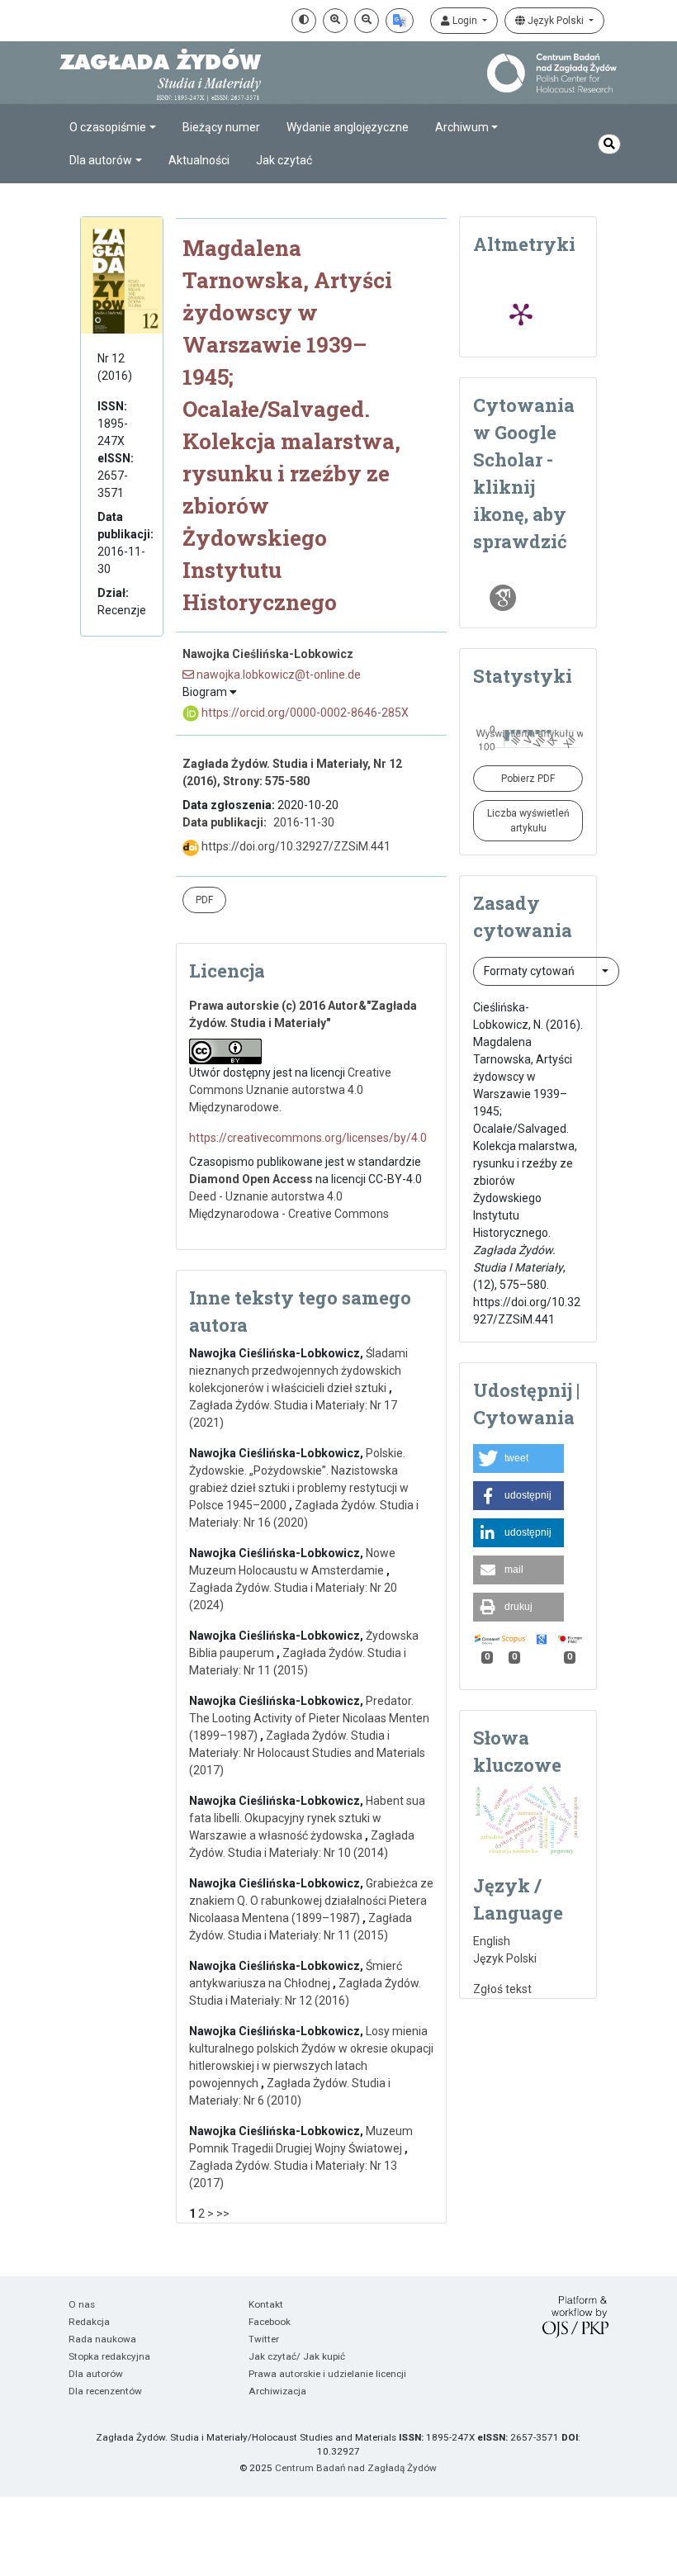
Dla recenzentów (105, 2391)
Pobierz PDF (528, 779)
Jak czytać (284, 160)
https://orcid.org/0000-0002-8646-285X (304, 713)
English (492, 1941)
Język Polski (556, 21)
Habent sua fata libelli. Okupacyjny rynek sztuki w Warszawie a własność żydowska (307, 1818)
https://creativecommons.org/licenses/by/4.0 (308, 1138)
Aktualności (199, 160)
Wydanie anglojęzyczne (348, 127)
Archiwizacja (277, 2391)
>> (223, 2214)
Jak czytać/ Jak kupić (297, 2356)
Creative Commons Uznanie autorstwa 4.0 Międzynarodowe (290, 1090)
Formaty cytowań (530, 971)
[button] (518, 1458)
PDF (204, 900)
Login (465, 21)
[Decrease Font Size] (367, 21)
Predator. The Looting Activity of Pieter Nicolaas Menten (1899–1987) (309, 1718)
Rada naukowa (102, 2339)
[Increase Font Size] (335, 21)
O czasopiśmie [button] (108, 127)
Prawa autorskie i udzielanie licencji (327, 2374)
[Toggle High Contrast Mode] (304, 21)
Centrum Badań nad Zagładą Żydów (356, 2468)
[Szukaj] (609, 144)
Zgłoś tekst (502, 1989)
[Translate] (400, 21)
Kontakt (266, 2304)
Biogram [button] (206, 692)
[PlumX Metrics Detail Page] (521, 314)
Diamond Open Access (251, 1179)
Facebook (270, 2322)
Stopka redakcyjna (109, 2356)
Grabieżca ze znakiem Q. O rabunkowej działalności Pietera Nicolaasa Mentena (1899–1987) (311, 1901)
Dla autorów (96, 2374)
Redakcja (89, 2322)
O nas (82, 2304)
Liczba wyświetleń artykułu (528, 821)
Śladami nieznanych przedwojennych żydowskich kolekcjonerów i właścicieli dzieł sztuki (298, 1371)
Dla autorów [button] (101, 160)
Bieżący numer (221, 127)
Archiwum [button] (462, 127)
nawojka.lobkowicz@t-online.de (277, 675)
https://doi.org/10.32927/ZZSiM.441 (295, 846)
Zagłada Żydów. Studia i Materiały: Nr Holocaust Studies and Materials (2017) (307, 1753)
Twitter (264, 2339)
